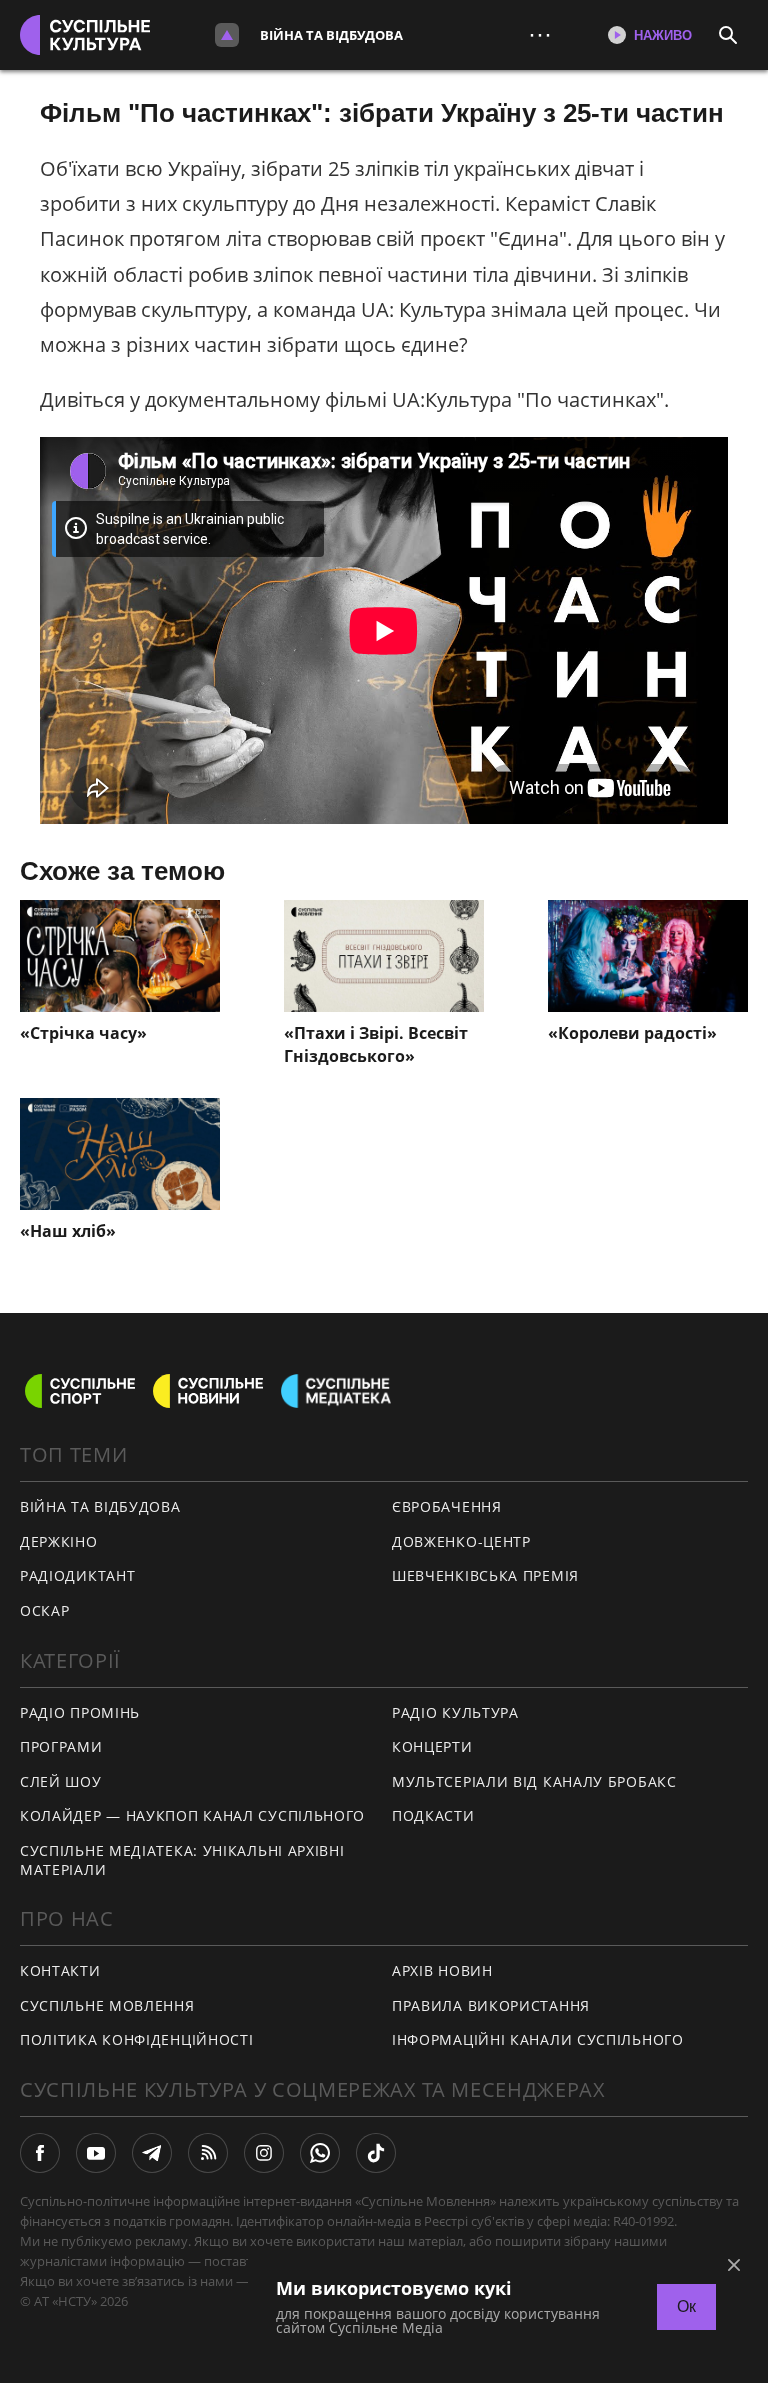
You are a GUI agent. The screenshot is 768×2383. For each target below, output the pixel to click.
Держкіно (59, 1541)
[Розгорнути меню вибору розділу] (227, 35)
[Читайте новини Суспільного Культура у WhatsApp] (320, 2153)
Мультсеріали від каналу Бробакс (534, 1781)
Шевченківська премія (485, 1575)
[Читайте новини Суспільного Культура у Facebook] (40, 2153)
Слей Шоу (61, 1781)
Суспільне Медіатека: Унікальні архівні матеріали (182, 1860)
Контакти (60, 1970)
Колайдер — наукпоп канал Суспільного (192, 1815)
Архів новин (442, 1970)
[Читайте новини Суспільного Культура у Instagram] (264, 2153)
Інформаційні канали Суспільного (538, 2039)
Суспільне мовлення (107, 2005)
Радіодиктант (77, 1575)
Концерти (432, 1746)
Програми (61, 1746)
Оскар (45, 1610)
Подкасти (433, 1815)
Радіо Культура (455, 1712)
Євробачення (447, 1506)
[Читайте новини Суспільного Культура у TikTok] (376, 2153)
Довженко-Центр (461, 1541)
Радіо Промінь (80, 1712)
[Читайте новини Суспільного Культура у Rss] (208, 2153)
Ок (686, 2306)
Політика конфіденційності (137, 2039)
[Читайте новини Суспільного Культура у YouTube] (96, 2153)
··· (540, 34)
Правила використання (491, 2005)
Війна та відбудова (331, 35)
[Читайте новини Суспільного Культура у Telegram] (152, 2153)
